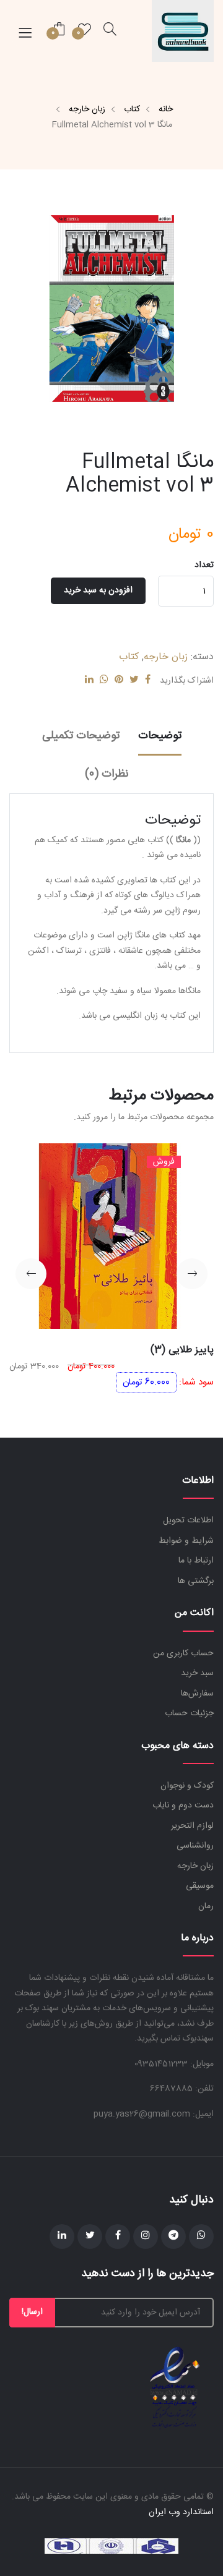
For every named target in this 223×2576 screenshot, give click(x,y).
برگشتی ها (196, 1581)
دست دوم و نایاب (183, 1806)
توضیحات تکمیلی (81, 736)
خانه (166, 109)
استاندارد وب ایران (181, 2512)
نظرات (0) (107, 774)
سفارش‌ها (197, 1694)
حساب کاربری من (183, 1653)
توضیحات (160, 736)
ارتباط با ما (196, 1561)
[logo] (183, 31)
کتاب (132, 109)
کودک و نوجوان (187, 1786)
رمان (206, 1906)
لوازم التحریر (192, 1826)
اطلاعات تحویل (188, 1520)
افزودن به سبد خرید (98, 591)
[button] (192, 1274)
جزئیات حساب (189, 1713)
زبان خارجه (87, 109)
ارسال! (32, 2312)
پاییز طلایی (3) (182, 1350)
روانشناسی (195, 1846)
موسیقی (200, 1886)
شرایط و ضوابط (186, 1541)
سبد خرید (197, 1673)
